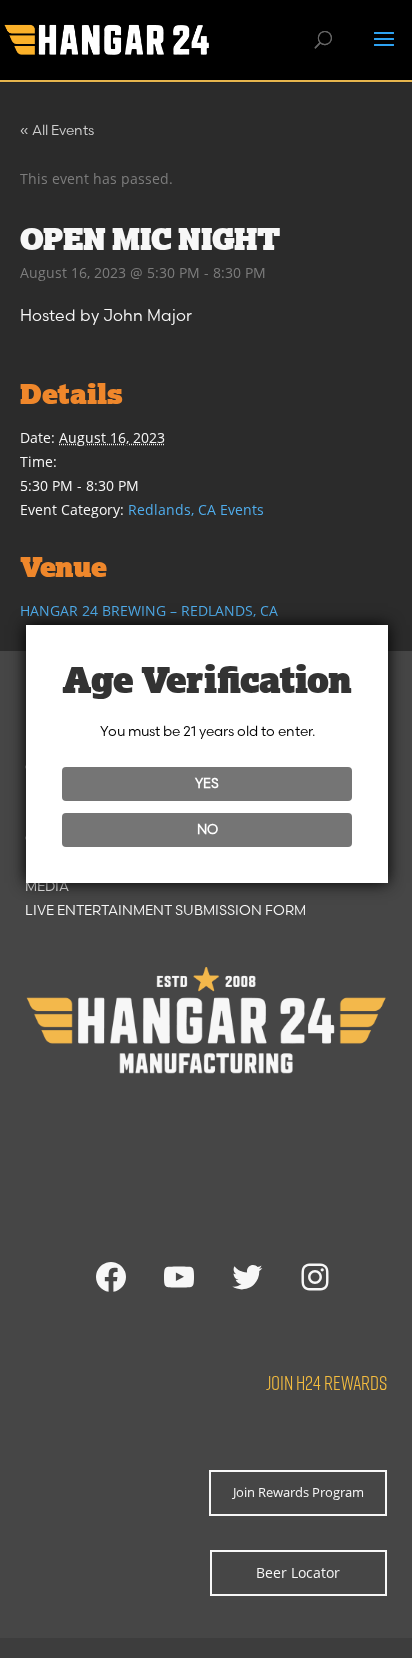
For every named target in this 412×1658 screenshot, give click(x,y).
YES (207, 783)
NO (207, 829)
